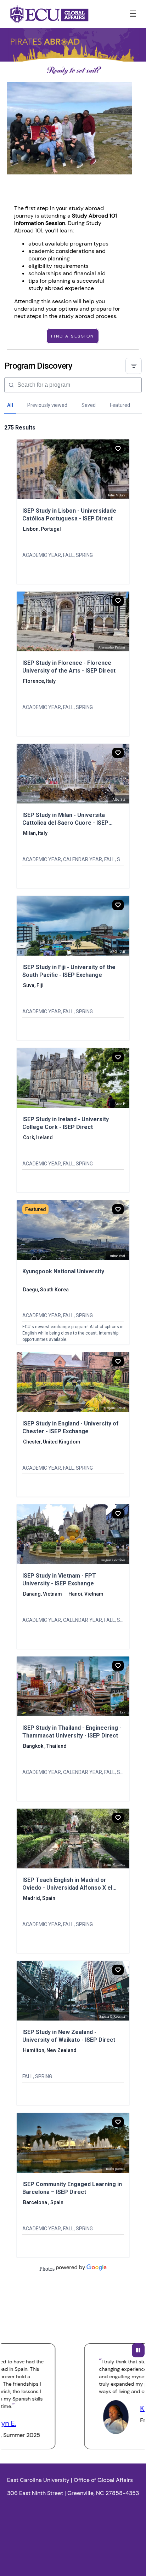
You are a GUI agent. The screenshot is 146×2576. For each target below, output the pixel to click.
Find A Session (73, 336)
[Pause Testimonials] (138, 2350)
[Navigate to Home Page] (49, 14)
